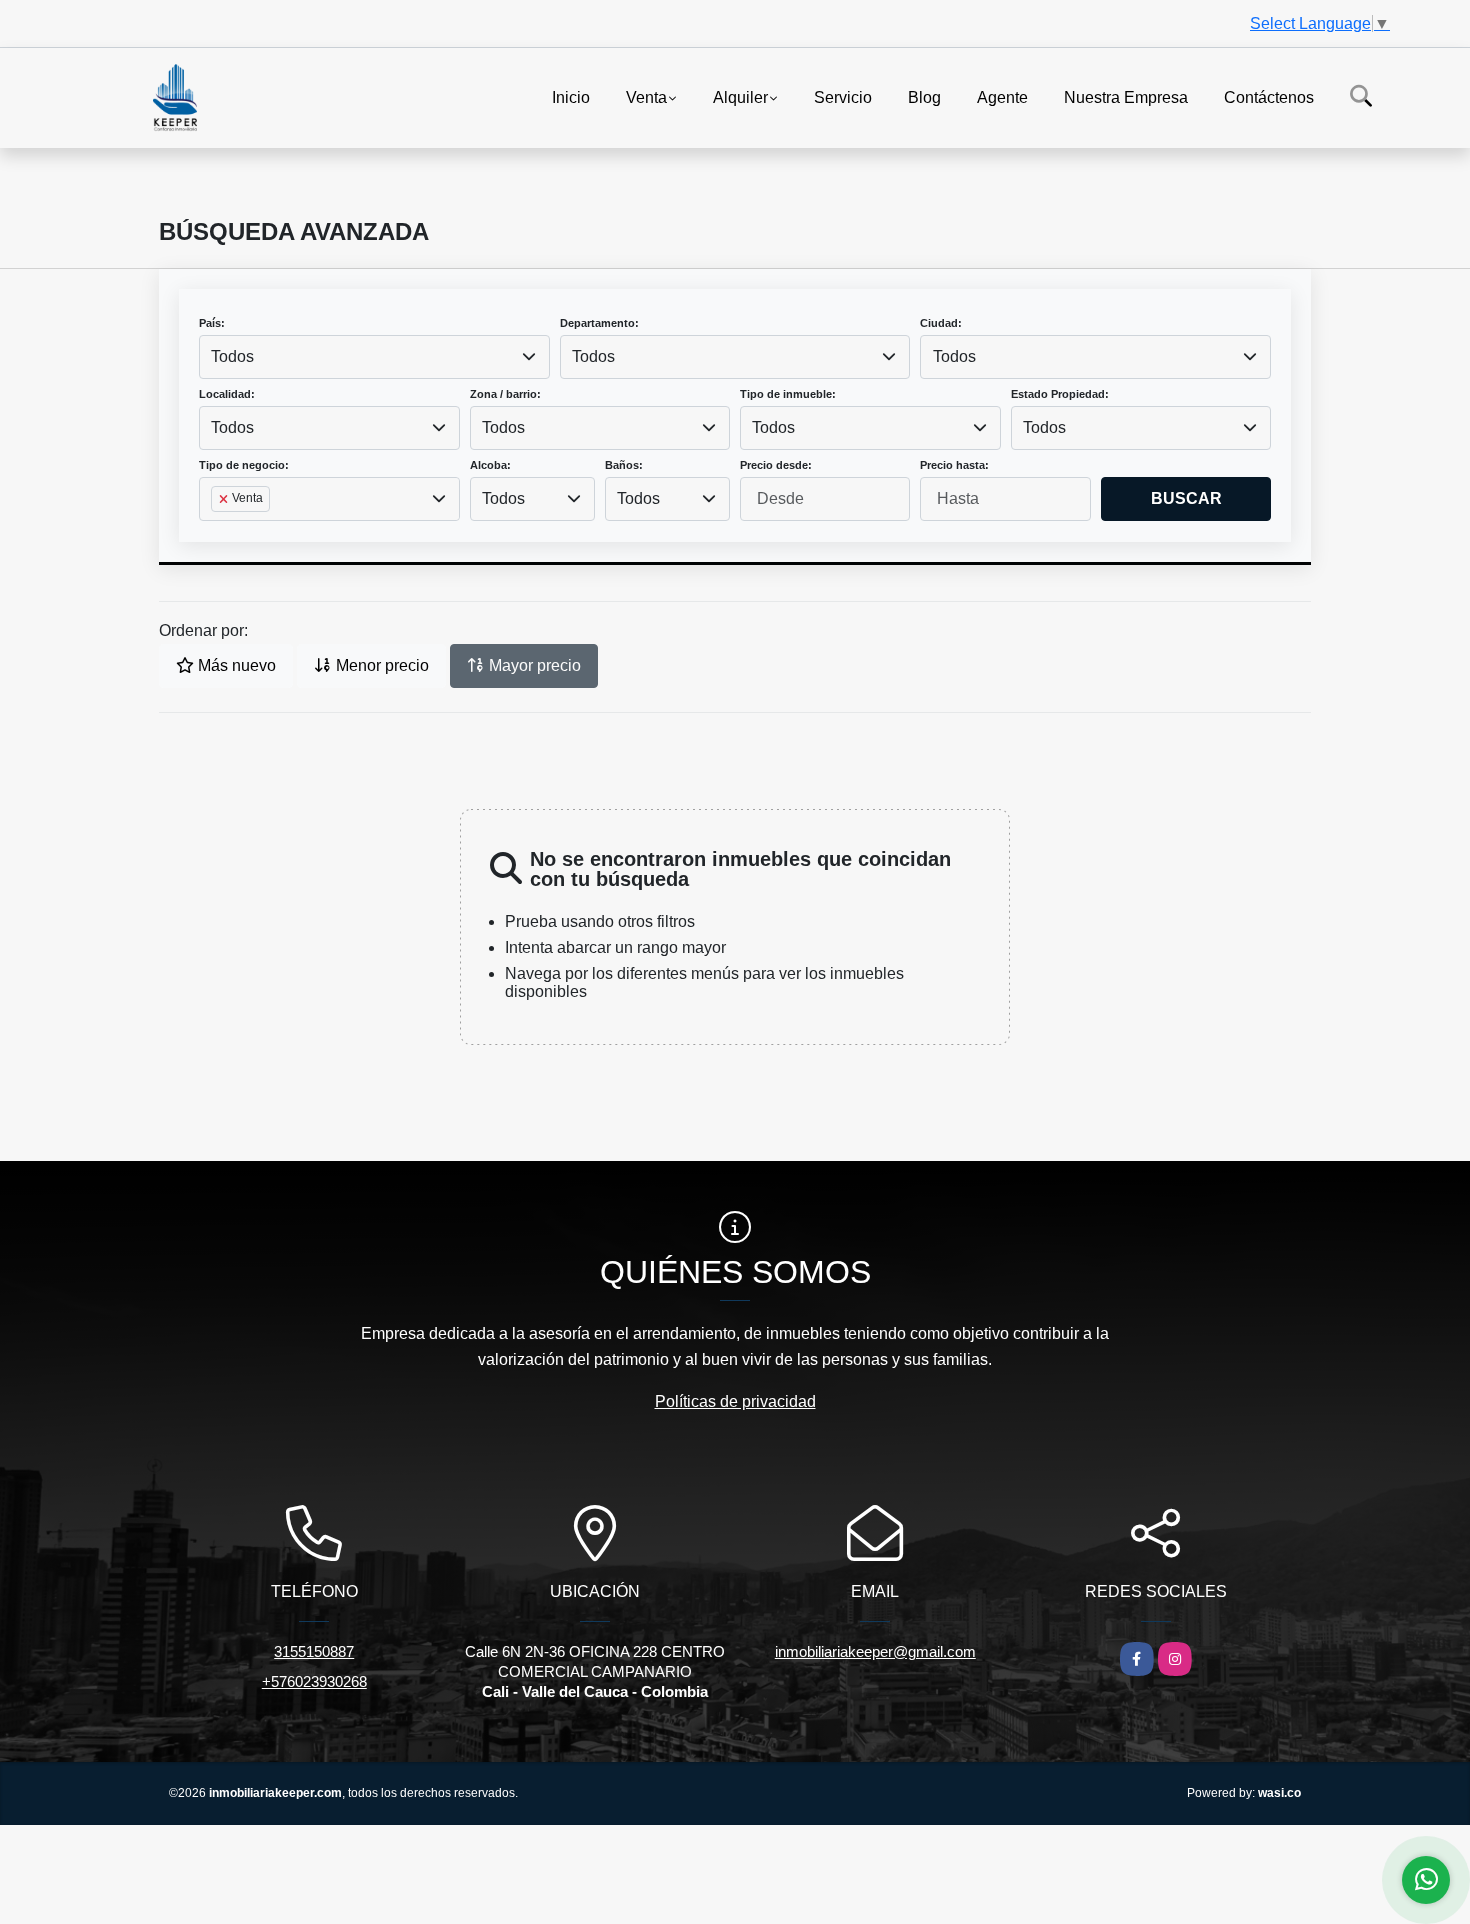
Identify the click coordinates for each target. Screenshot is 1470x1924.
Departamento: (599, 323)
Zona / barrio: (505, 394)
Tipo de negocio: (244, 465)
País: (212, 323)
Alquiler (740, 96)
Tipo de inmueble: (788, 394)
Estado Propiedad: (1060, 394)
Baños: (624, 465)
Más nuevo (235, 665)
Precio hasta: (954, 465)
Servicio (843, 96)
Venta (646, 96)
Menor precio (380, 665)
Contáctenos (1269, 96)
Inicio (571, 96)
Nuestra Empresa (1126, 96)
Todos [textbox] (232, 356)
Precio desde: (776, 465)
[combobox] (374, 357)
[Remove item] (225, 499)
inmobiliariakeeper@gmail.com (875, 1651)
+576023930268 (314, 1681)
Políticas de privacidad (735, 1401)
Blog (924, 96)
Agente (1002, 96)
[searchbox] (217, 531)
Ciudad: (941, 323)
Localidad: (227, 394)
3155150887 (314, 1651)
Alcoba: (490, 465)
